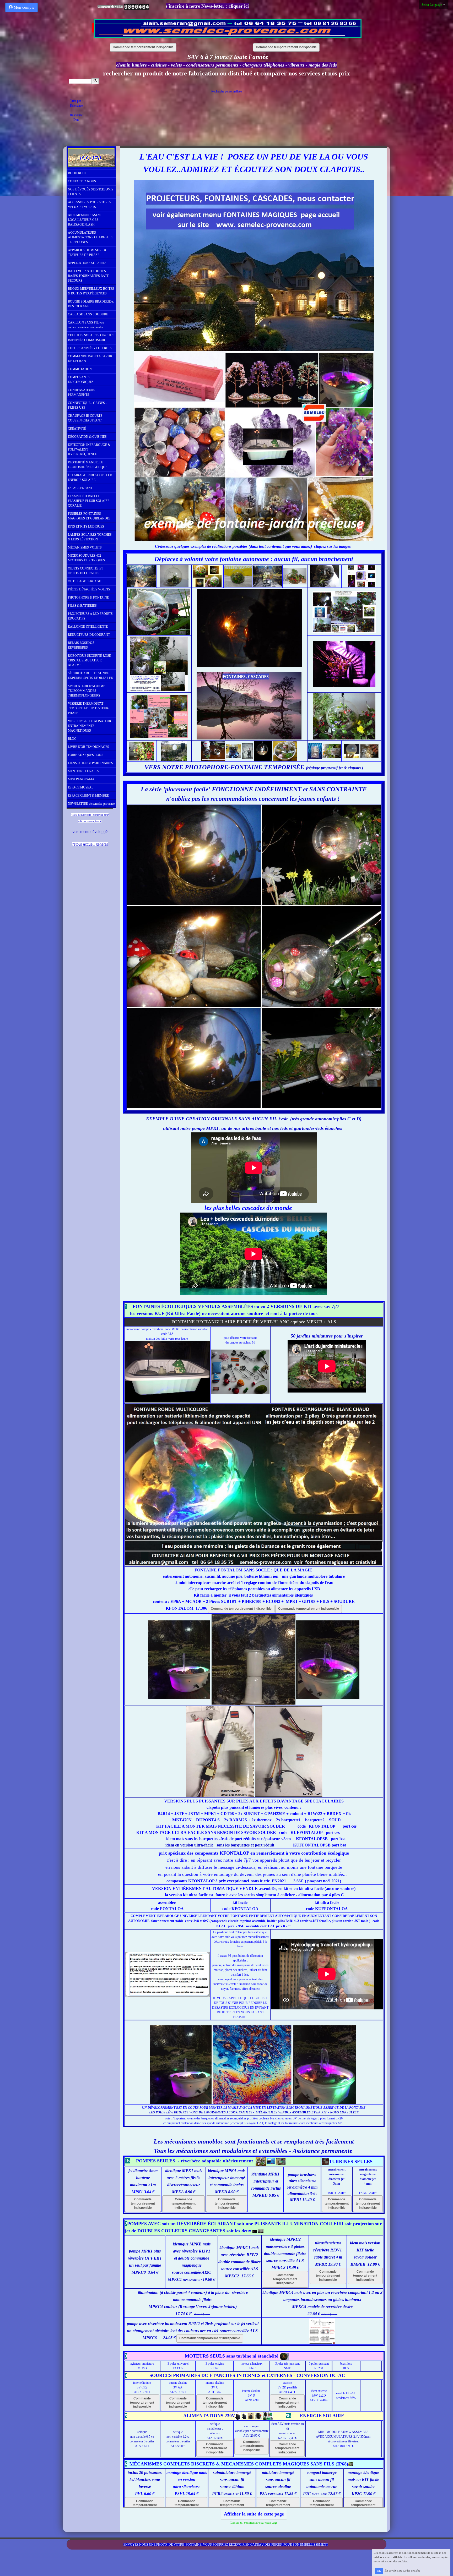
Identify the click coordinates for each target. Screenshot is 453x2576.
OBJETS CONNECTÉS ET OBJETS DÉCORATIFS (85, 571)
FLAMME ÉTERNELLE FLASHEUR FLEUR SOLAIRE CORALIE (89, 501)
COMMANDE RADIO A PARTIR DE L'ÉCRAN (90, 359)
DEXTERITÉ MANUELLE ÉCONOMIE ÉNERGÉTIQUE (88, 465)
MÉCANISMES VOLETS (85, 547)
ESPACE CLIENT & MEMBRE (88, 796)
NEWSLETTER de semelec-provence (91, 804)
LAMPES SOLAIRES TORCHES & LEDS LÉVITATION (90, 537)
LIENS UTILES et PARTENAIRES (90, 763)
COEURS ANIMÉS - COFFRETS (90, 348)
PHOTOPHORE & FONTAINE (88, 598)
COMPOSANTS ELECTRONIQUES (81, 380)
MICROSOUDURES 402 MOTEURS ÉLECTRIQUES (86, 558)
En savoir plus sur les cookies (402, 2571)
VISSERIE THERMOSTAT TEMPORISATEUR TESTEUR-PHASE (89, 708)
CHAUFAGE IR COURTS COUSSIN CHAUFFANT (85, 418)
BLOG (72, 739)
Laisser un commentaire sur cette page (254, 2523)
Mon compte (23, 7)
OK (379, 2571)
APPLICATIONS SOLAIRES (87, 263)
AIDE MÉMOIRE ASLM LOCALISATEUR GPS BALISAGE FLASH (84, 220)
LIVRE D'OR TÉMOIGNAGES (88, 747)
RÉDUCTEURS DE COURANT (89, 635)
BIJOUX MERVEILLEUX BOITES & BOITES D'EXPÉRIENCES (91, 291)
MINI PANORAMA (81, 779)
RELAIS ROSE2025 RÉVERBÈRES (81, 645)
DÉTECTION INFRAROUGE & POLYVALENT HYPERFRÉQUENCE (89, 450)
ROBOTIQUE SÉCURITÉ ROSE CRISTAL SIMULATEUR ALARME (89, 660)
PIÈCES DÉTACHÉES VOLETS (89, 589)
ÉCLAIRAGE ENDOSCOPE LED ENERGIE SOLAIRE (90, 478)
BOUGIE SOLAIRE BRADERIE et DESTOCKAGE (91, 304)
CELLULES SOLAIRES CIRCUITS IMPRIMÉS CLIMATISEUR (91, 338)
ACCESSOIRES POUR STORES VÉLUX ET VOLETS (90, 205)
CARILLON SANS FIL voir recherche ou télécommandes (86, 325)
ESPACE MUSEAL (81, 787)
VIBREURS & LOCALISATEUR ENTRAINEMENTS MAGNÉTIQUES (90, 726)
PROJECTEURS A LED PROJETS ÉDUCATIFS (90, 616)
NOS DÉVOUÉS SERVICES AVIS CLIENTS (91, 192)
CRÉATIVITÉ (77, 429)
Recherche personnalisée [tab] (226, 91)
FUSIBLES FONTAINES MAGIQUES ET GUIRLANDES (89, 516)
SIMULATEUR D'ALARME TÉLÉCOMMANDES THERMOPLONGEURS (87, 691)
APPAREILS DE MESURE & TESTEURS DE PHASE (87, 253)
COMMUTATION (80, 369)
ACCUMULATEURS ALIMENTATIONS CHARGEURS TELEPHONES (91, 237)
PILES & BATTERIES (82, 606)
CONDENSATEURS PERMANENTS (82, 392)
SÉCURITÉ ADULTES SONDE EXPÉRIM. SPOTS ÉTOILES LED (91, 676)
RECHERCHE (77, 173)
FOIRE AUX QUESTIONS (86, 755)
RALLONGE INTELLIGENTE (88, 627)
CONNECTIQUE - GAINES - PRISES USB (87, 405)
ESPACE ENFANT (80, 488)
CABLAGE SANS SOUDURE (88, 314)
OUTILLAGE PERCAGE (84, 581)
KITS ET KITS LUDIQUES (86, 527)
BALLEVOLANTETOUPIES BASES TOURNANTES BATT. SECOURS (88, 276)
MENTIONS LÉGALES (83, 771)
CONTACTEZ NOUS (82, 181)
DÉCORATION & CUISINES (87, 437)
